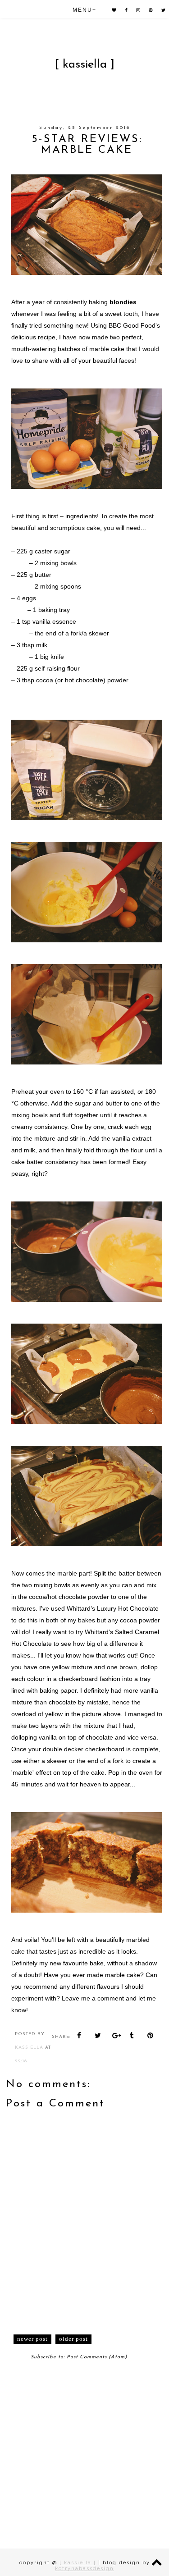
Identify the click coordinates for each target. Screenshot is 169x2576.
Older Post (73, 2339)
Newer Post (32, 2339)
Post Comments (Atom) (97, 2357)
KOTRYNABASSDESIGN (84, 2569)
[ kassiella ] (84, 65)
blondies (123, 302)
